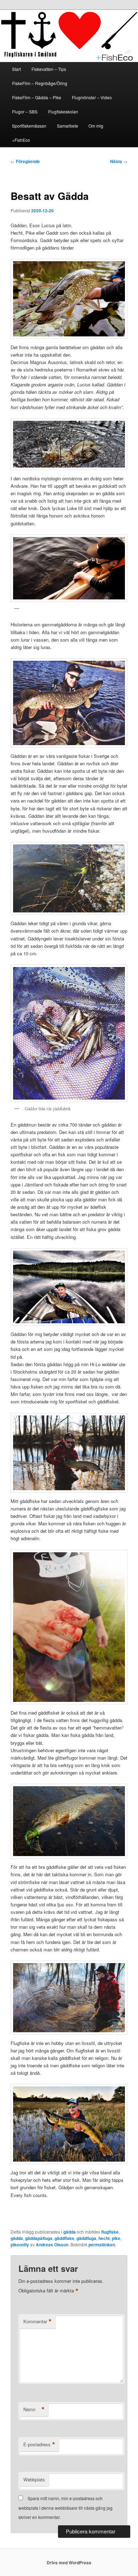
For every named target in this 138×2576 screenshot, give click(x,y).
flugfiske (110, 2232)
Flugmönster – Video (92, 97)
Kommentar (38, 2321)
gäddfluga (86, 2238)
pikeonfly (20, 2245)
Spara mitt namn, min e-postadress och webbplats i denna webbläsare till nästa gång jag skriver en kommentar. (65, 2508)
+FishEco (21, 140)
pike (116, 2238)
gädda (70, 2232)
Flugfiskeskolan (63, 111)
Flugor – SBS (25, 111)
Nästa (119, 161)
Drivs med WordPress (69, 2563)
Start (16, 69)
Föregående (25, 161)
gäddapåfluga (39, 2238)
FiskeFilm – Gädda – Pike (37, 97)
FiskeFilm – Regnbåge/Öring (40, 83)
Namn (34, 2409)
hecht (104, 2238)
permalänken (102, 2245)
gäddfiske (64, 2238)
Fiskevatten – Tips (49, 69)
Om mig (96, 126)
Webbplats (34, 2479)
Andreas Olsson (52, 2245)
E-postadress (39, 2444)
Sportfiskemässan (29, 126)
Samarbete (68, 126)
